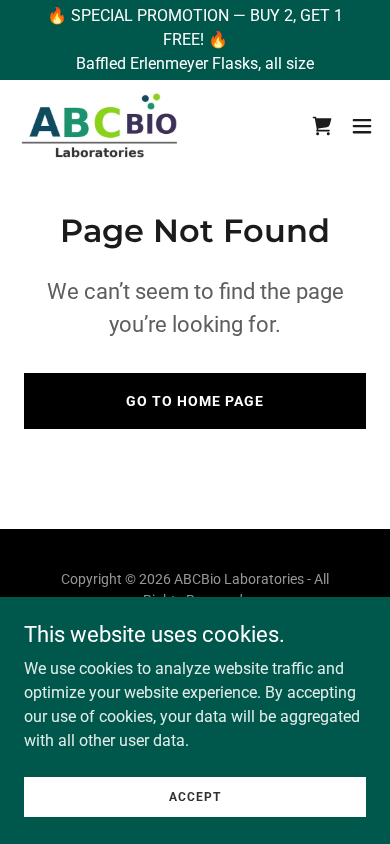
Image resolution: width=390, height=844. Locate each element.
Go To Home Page (195, 401)
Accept (194, 796)
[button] (362, 126)
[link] (101, 125)
